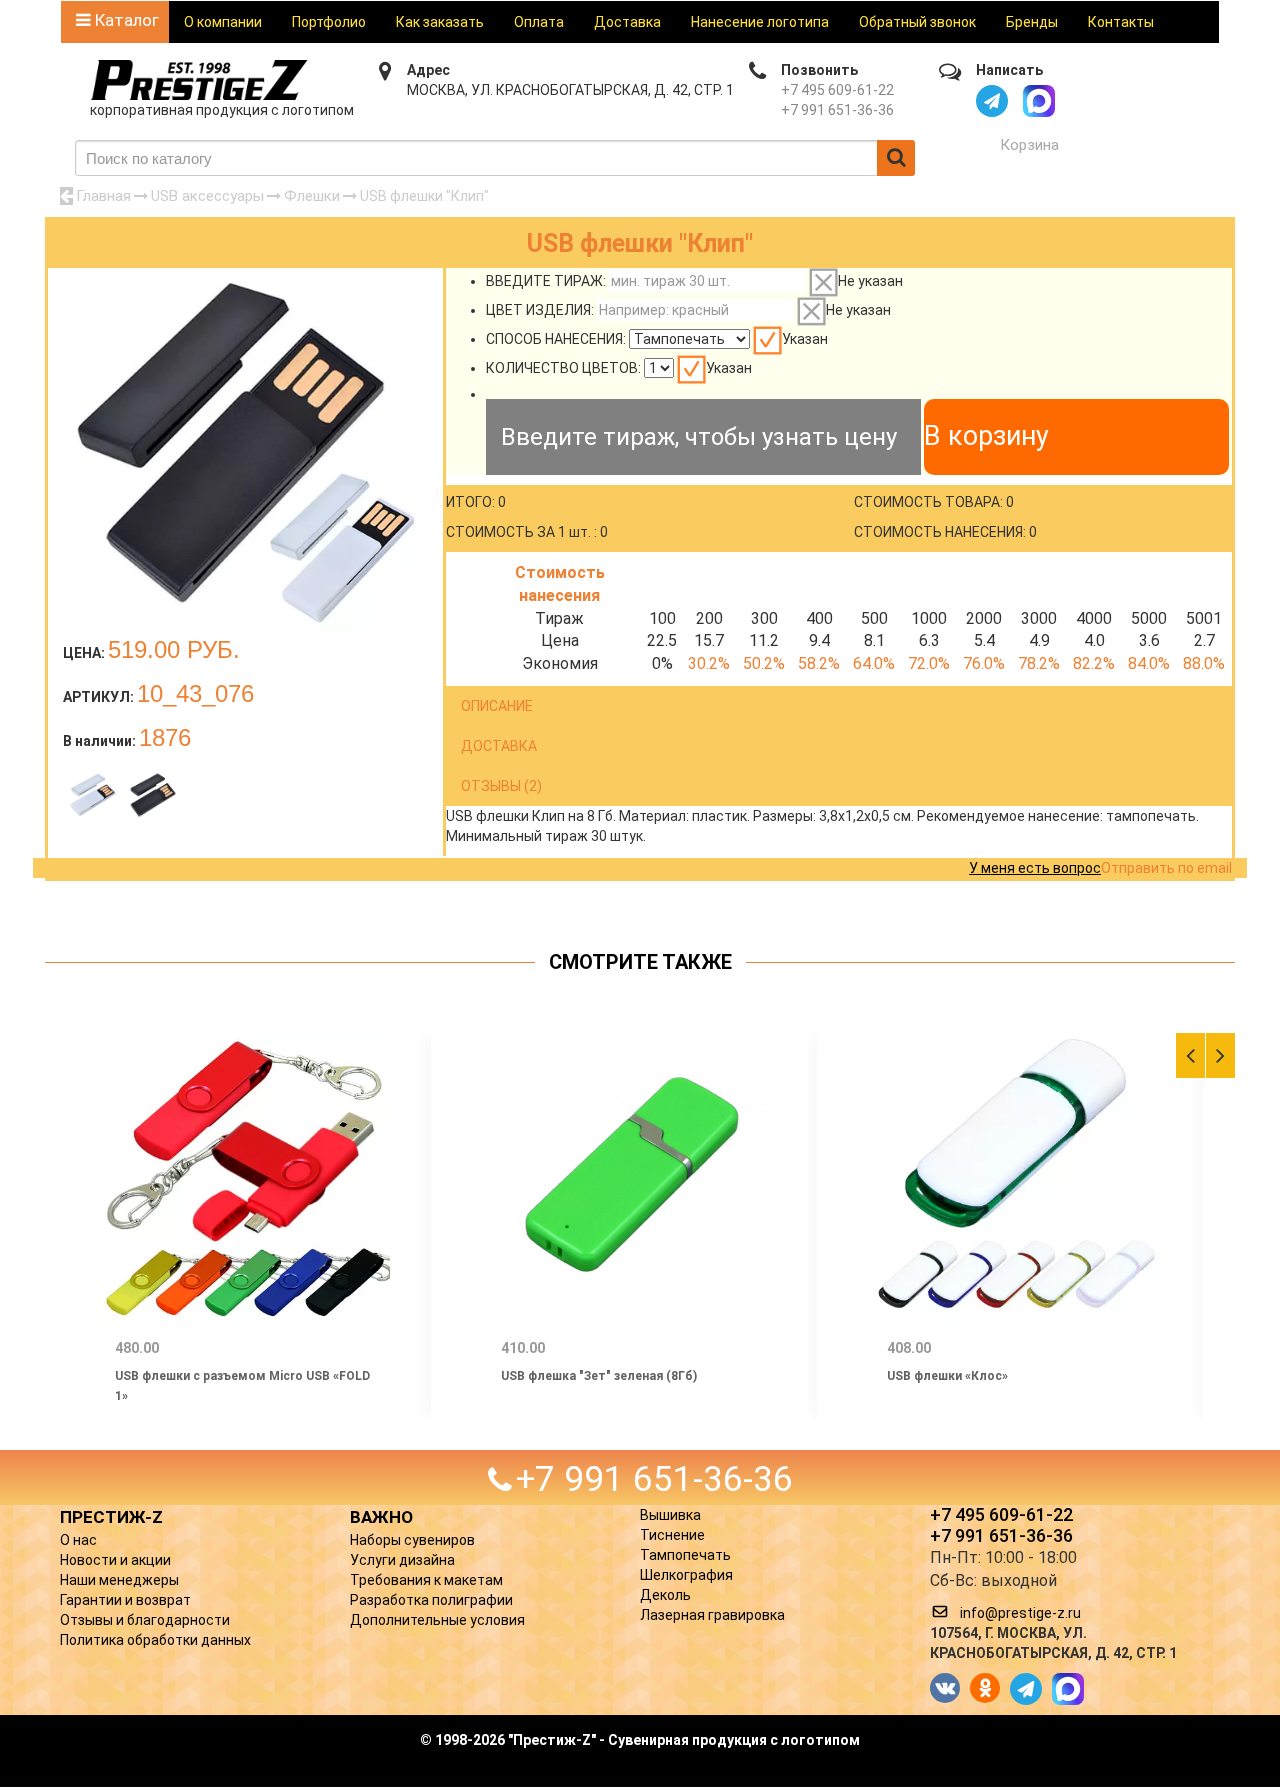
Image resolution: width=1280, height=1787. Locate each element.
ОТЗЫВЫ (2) (501, 786)
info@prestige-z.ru (1020, 1613)
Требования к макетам (426, 1580)
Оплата (539, 22)
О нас (78, 1540)
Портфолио (329, 22)
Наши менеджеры (119, 1580)
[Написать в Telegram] (992, 101)
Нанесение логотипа (760, 22)
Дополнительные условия (437, 1620)
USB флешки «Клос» (947, 1376)
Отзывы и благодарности (145, 1620)
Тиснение (672, 1535)
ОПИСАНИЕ (497, 706)
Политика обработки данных (155, 1640)
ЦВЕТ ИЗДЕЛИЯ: (540, 310)
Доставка (627, 22)
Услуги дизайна (402, 1560)
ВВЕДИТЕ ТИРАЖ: (546, 281)
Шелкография (686, 1575)
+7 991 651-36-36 (837, 110)
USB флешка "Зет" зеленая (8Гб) (599, 1376)
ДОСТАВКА (499, 746)
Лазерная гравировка (712, 1615)
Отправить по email (1166, 868)
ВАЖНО (381, 1517)
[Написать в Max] (1039, 101)
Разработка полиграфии (431, 1600)
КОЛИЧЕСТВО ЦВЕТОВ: (563, 368)
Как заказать (440, 22)
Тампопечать (685, 1555)
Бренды (1032, 22)
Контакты (1121, 22)
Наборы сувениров (412, 1540)
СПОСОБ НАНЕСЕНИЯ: (556, 339)
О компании (223, 22)
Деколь (665, 1595)
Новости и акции (115, 1560)
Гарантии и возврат (125, 1600)
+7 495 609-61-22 (837, 90)
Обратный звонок (917, 22)
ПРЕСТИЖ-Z (111, 1517)
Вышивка (670, 1515)
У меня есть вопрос (1035, 868)
